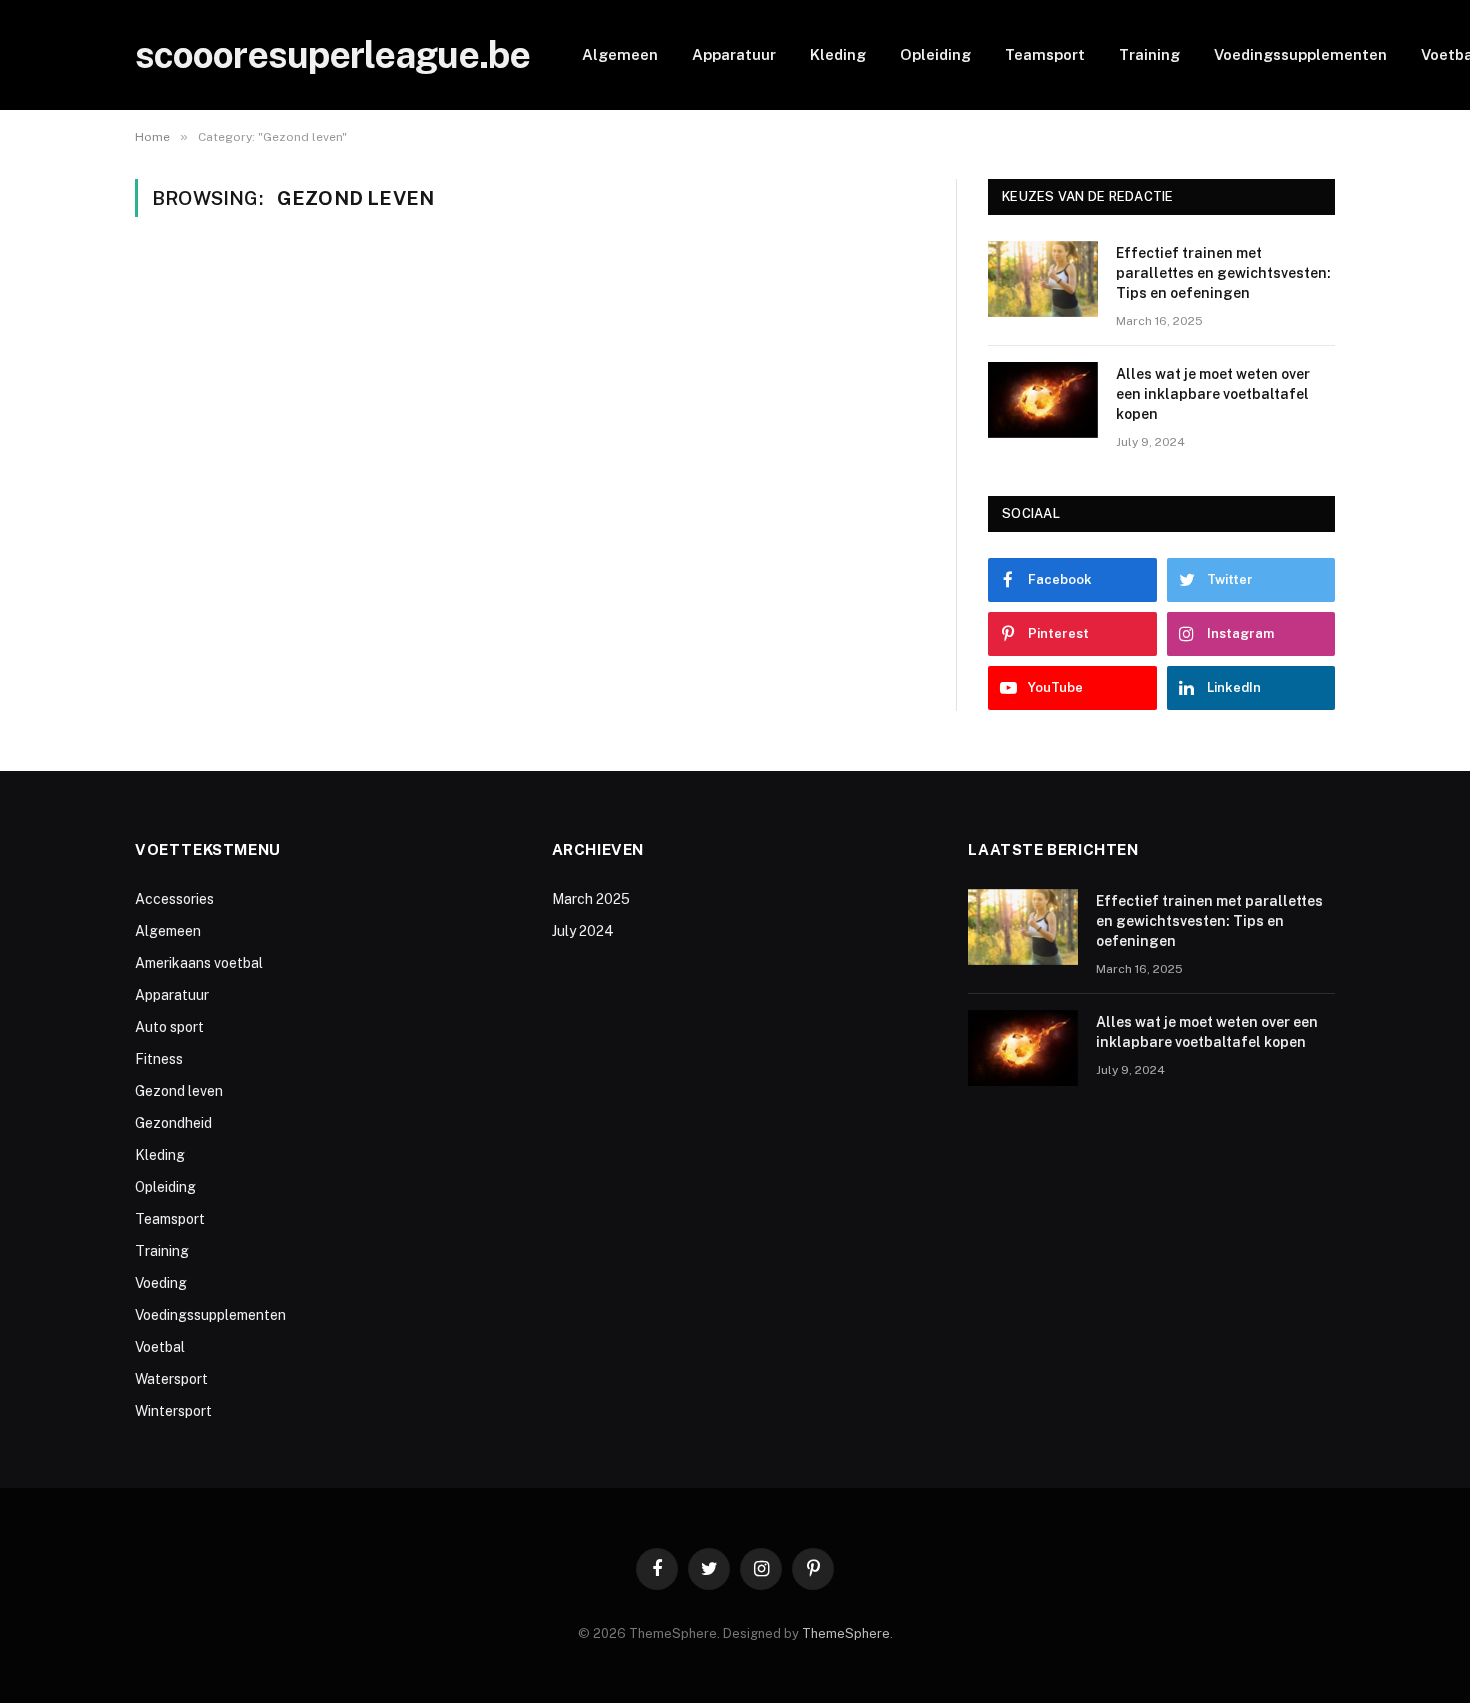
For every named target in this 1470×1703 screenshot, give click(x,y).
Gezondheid (173, 1123)
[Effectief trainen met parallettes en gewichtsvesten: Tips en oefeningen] (1043, 279)
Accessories (174, 899)
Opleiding (935, 54)
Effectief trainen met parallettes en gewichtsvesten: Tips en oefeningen (1223, 273)
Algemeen (620, 54)
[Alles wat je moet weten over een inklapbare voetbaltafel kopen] (1043, 400)
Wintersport (173, 1411)
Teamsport (1045, 54)
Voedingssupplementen (1300, 54)
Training (1149, 54)
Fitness (159, 1059)
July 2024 (583, 931)
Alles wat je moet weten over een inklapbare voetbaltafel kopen (1213, 394)
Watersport (171, 1379)
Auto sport (169, 1027)
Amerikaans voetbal (199, 963)
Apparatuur (734, 54)
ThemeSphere (846, 1633)
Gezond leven (179, 1091)
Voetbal (160, 1347)
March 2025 (591, 899)
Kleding (838, 54)
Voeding (161, 1283)
